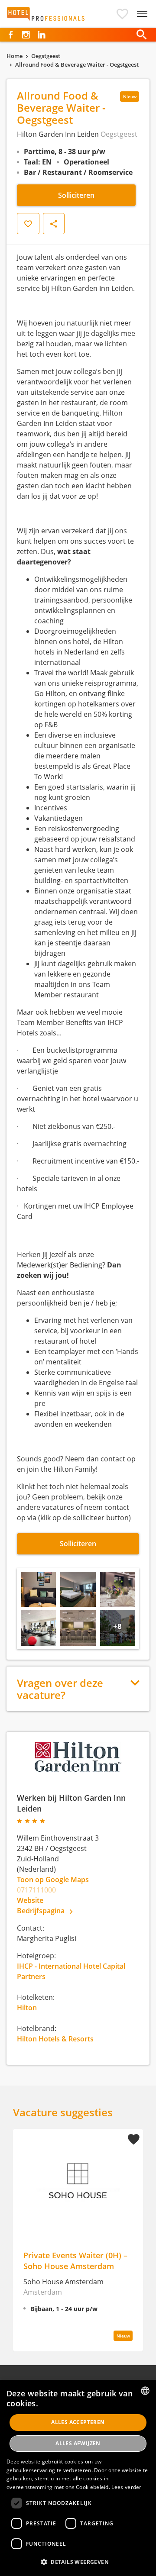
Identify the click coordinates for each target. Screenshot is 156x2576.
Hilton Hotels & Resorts (55, 2039)
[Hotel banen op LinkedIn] (41, 35)
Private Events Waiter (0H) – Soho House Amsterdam (75, 2260)
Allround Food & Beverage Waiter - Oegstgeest (77, 64)
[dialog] (78, 2478)
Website (30, 1900)
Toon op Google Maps (53, 1880)
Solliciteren (76, 195)
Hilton (27, 2008)
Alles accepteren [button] (78, 2422)
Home (15, 56)
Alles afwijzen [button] (78, 2443)
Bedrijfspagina (42, 1911)
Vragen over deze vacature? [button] (60, 1689)
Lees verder (126, 2487)
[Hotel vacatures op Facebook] (11, 35)
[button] (122, 14)
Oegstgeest (46, 56)
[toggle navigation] (142, 14)
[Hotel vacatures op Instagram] (26, 35)
